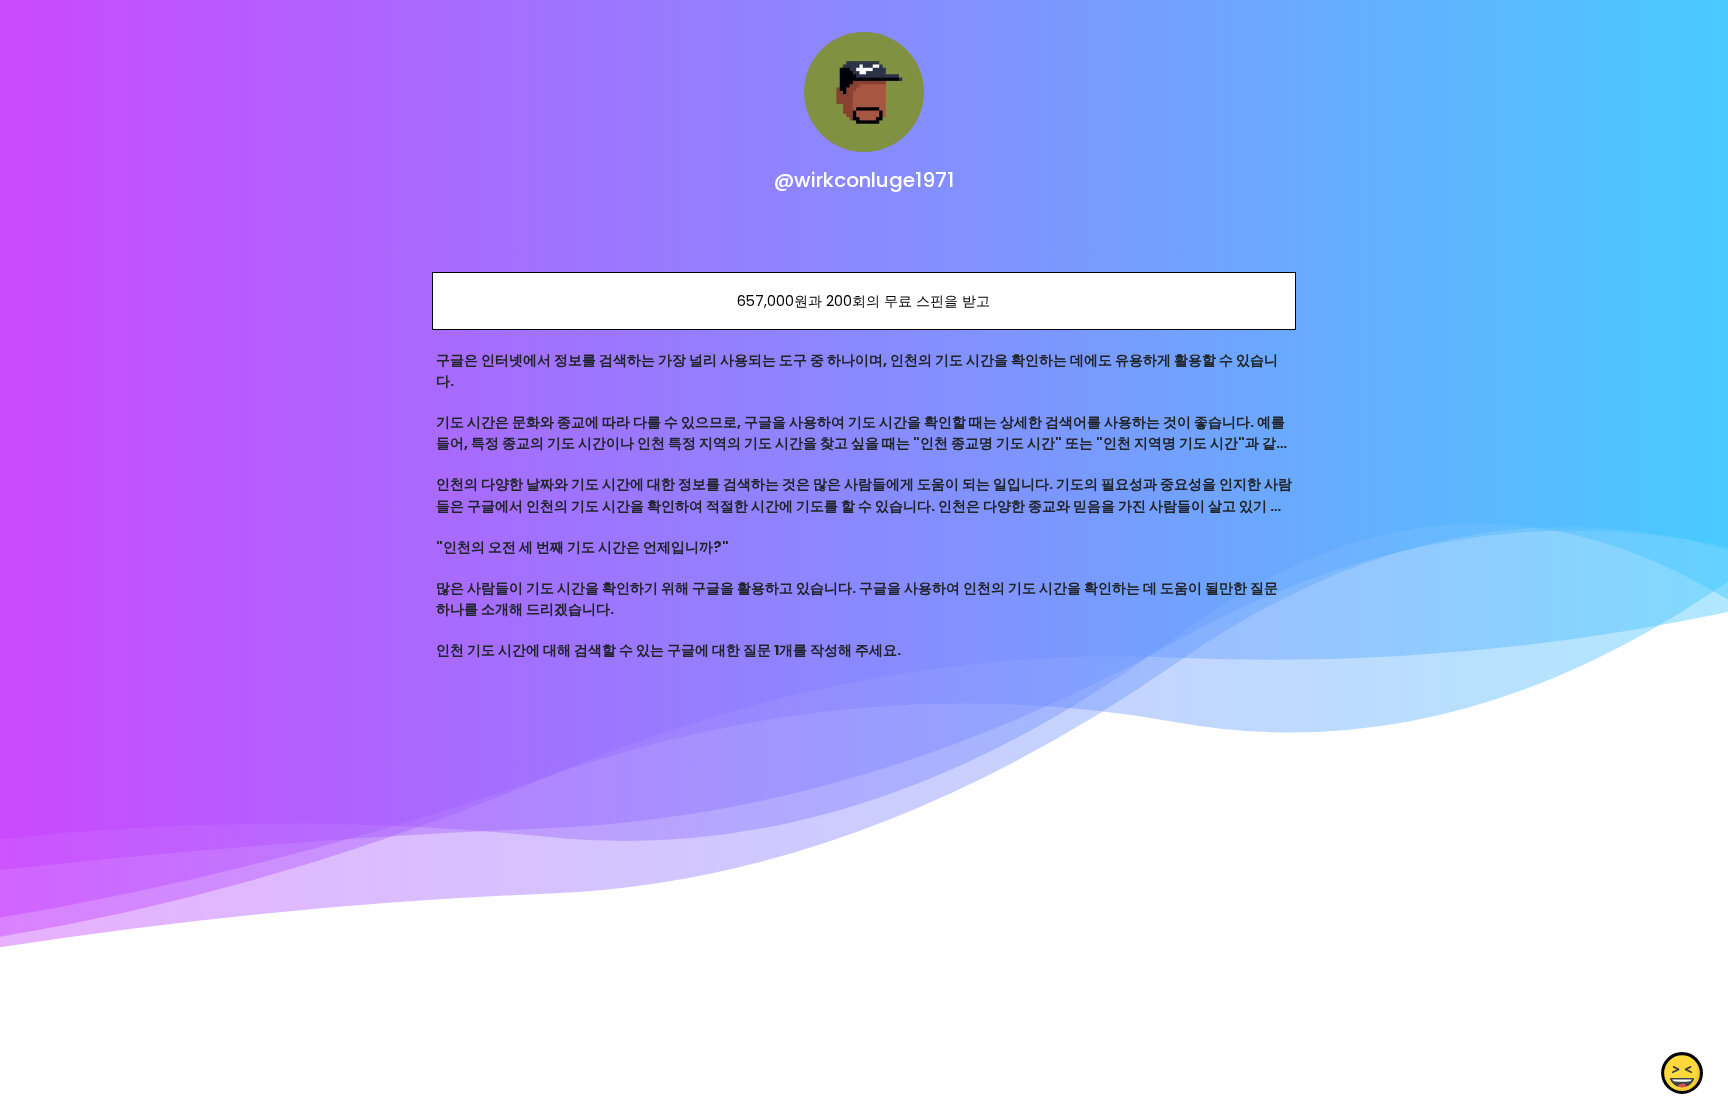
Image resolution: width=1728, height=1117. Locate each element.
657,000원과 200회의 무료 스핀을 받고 (863, 301)
